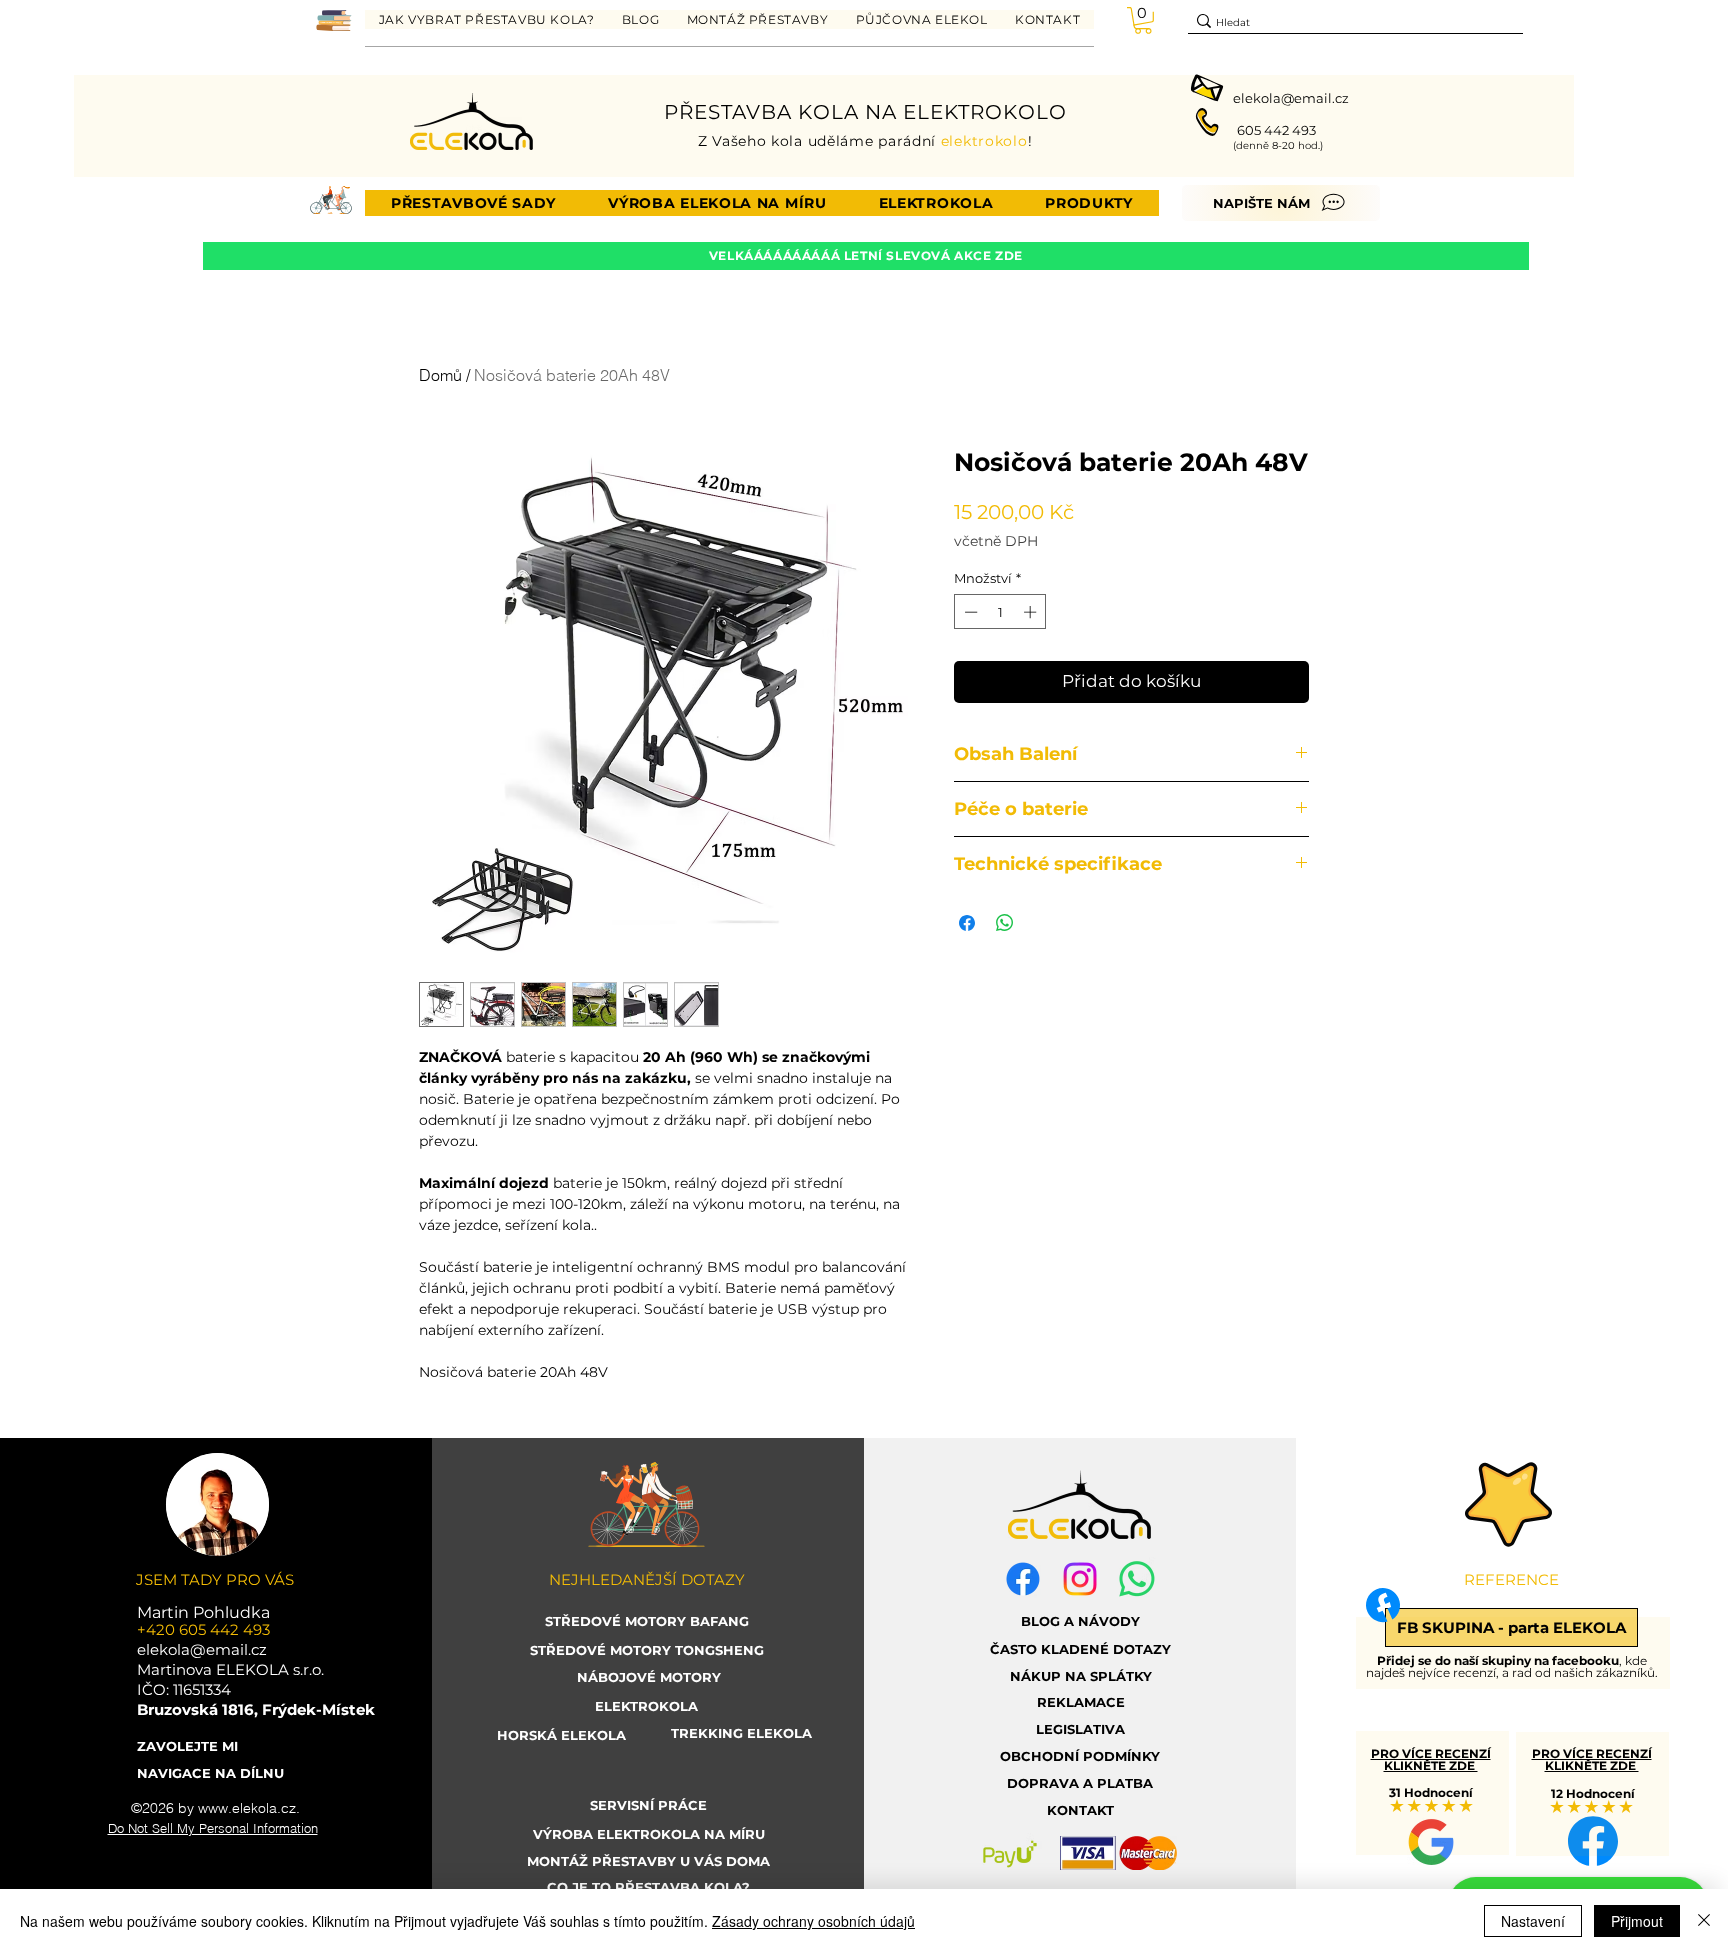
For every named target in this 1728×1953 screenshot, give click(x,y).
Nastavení (1533, 1921)
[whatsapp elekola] (1137, 1579)
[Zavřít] (1704, 1921)
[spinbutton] (1000, 612)
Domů (440, 375)
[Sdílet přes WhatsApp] (1005, 923)
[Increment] (1032, 612)
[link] (1143, 20)
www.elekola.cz (247, 1808)
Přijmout (1637, 1921)
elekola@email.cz (1291, 98)
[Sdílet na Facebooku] (967, 923)
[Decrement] (969, 612)
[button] (486, 19)
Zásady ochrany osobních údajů (813, 1921)
